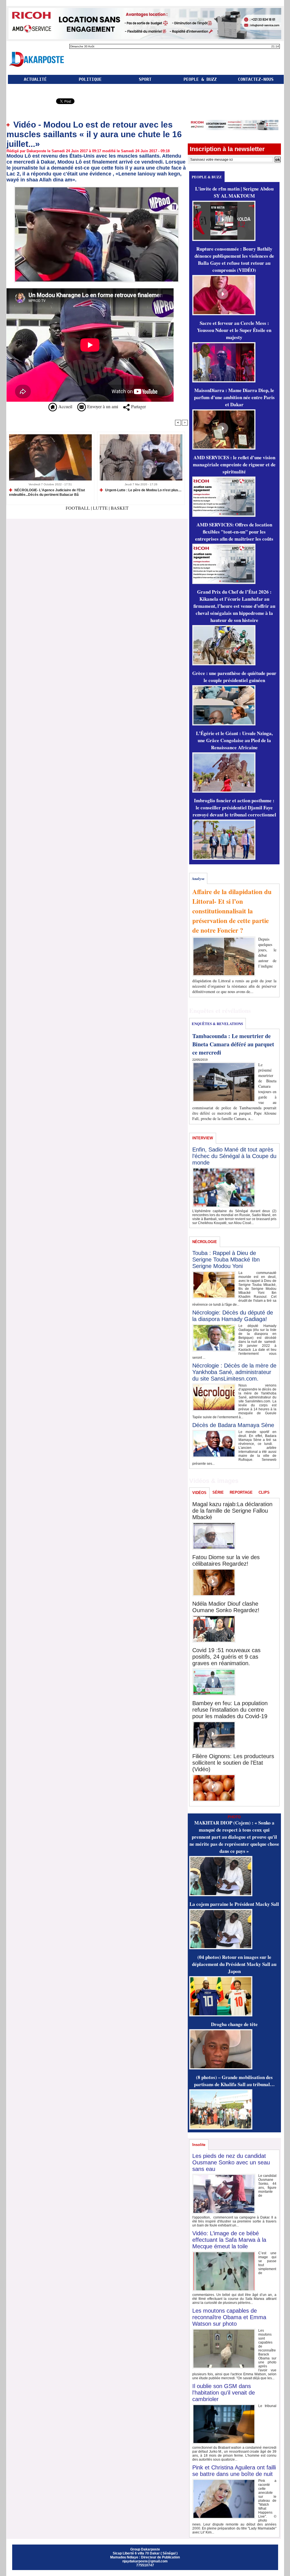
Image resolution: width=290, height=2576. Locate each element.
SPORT (145, 79)
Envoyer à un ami (102, 406)
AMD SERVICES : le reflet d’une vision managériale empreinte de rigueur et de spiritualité (234, 464)
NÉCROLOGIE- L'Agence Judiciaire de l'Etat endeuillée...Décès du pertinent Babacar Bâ (47, 492)
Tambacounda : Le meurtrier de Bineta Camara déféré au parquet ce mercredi (233, 1044)
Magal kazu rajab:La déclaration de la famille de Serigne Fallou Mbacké (232, 1511)
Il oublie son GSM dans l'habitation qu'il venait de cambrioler (224, 2393)
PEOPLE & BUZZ (200, 79)
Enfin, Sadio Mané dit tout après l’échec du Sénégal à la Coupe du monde (234, 1156)
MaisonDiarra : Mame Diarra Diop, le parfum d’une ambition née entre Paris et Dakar (234, 397)
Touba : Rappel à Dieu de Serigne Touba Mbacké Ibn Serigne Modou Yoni (226, 1260)
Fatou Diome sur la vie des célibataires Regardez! (226, 1560)
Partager (138, 406)
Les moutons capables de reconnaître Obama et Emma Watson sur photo (229, 2317)
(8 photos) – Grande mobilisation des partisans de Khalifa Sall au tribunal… (234, 2081)
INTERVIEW (203, 1138)
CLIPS (264, 1492)
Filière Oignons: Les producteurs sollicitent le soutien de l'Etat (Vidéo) (233, 1763)
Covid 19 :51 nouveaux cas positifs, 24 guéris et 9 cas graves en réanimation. (226, 1657)
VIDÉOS (199, 1493)
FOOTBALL (78, 508)
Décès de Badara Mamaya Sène (233, 1425)
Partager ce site (31, 102)
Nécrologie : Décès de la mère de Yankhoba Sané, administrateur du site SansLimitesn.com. (234, 1372)
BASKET (120, 508)
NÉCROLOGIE (205, 1242)
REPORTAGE (241, 1492)
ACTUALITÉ (35, 79)
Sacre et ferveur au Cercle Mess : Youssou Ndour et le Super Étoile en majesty (234, 330)
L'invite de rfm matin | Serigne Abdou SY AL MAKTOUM (234, 192)
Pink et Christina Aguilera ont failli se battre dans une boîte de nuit (234, 2471)
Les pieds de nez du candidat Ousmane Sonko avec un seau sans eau (231, 2162)
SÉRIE (218, 1492)
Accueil (65, 406)
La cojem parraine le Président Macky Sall (234, 1904)
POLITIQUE (90, 79)
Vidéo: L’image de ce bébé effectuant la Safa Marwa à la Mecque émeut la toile (229, 2240)
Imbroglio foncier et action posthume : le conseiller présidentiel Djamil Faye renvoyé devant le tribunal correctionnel (234, 807)
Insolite (199, 2145)
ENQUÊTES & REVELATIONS (217, 1024)
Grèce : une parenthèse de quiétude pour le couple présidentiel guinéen (234, 677)
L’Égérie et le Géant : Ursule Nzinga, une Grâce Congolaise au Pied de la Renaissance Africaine (234, 740)
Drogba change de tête (234, 2024)
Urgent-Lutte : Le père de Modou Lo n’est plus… (143, 490)
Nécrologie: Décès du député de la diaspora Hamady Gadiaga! (233, 1316)
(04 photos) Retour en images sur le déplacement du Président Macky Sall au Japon (234, 1964)
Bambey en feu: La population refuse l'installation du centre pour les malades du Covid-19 (230, 1710)
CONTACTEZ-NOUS (256, 79)
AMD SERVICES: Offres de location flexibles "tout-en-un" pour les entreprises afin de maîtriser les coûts (234, 532)
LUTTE (100, 508)
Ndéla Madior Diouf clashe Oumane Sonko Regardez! (226, 1607)
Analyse (198, 878)
